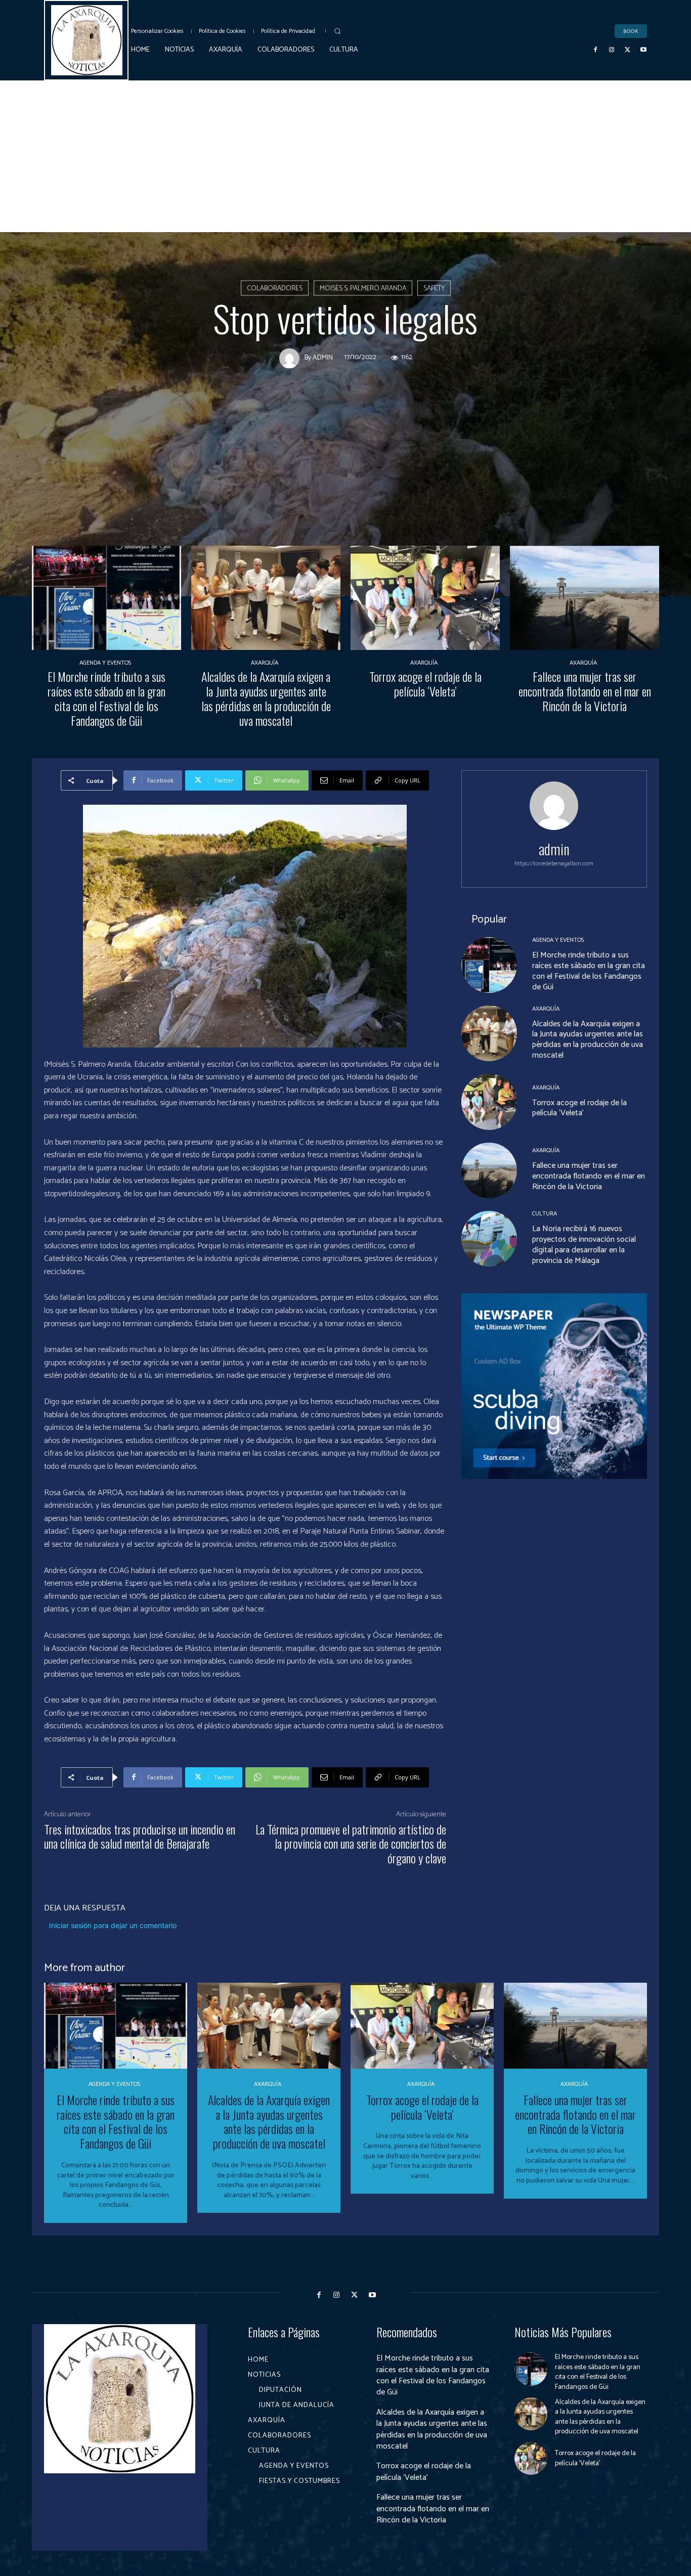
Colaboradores (275, 289)
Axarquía (265, 663)
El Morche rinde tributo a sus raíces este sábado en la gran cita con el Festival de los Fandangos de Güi (106, 698)
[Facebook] (596, 50)
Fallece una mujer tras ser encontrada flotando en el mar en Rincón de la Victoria (585, 691)
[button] (337, 31)
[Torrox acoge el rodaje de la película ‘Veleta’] (425, 598)
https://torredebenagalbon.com (554, 864)
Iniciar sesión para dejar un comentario (113, 1925)
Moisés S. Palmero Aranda (363, 289)
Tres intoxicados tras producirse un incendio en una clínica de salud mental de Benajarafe (140, 1836)
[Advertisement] (345, 156)
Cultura (545, 1214)
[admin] (292, 358)
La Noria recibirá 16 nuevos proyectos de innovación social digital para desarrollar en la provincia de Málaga (584, 1245)
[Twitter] (628, 50)
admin (323, 358)
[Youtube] (643, 50)
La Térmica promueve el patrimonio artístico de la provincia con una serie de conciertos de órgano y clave (351, 1844)
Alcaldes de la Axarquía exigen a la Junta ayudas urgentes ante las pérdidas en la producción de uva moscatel (266, 698)
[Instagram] (612, 50)
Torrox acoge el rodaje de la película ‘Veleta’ (425, 684)
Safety (434, 289)
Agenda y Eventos (105, 663)
